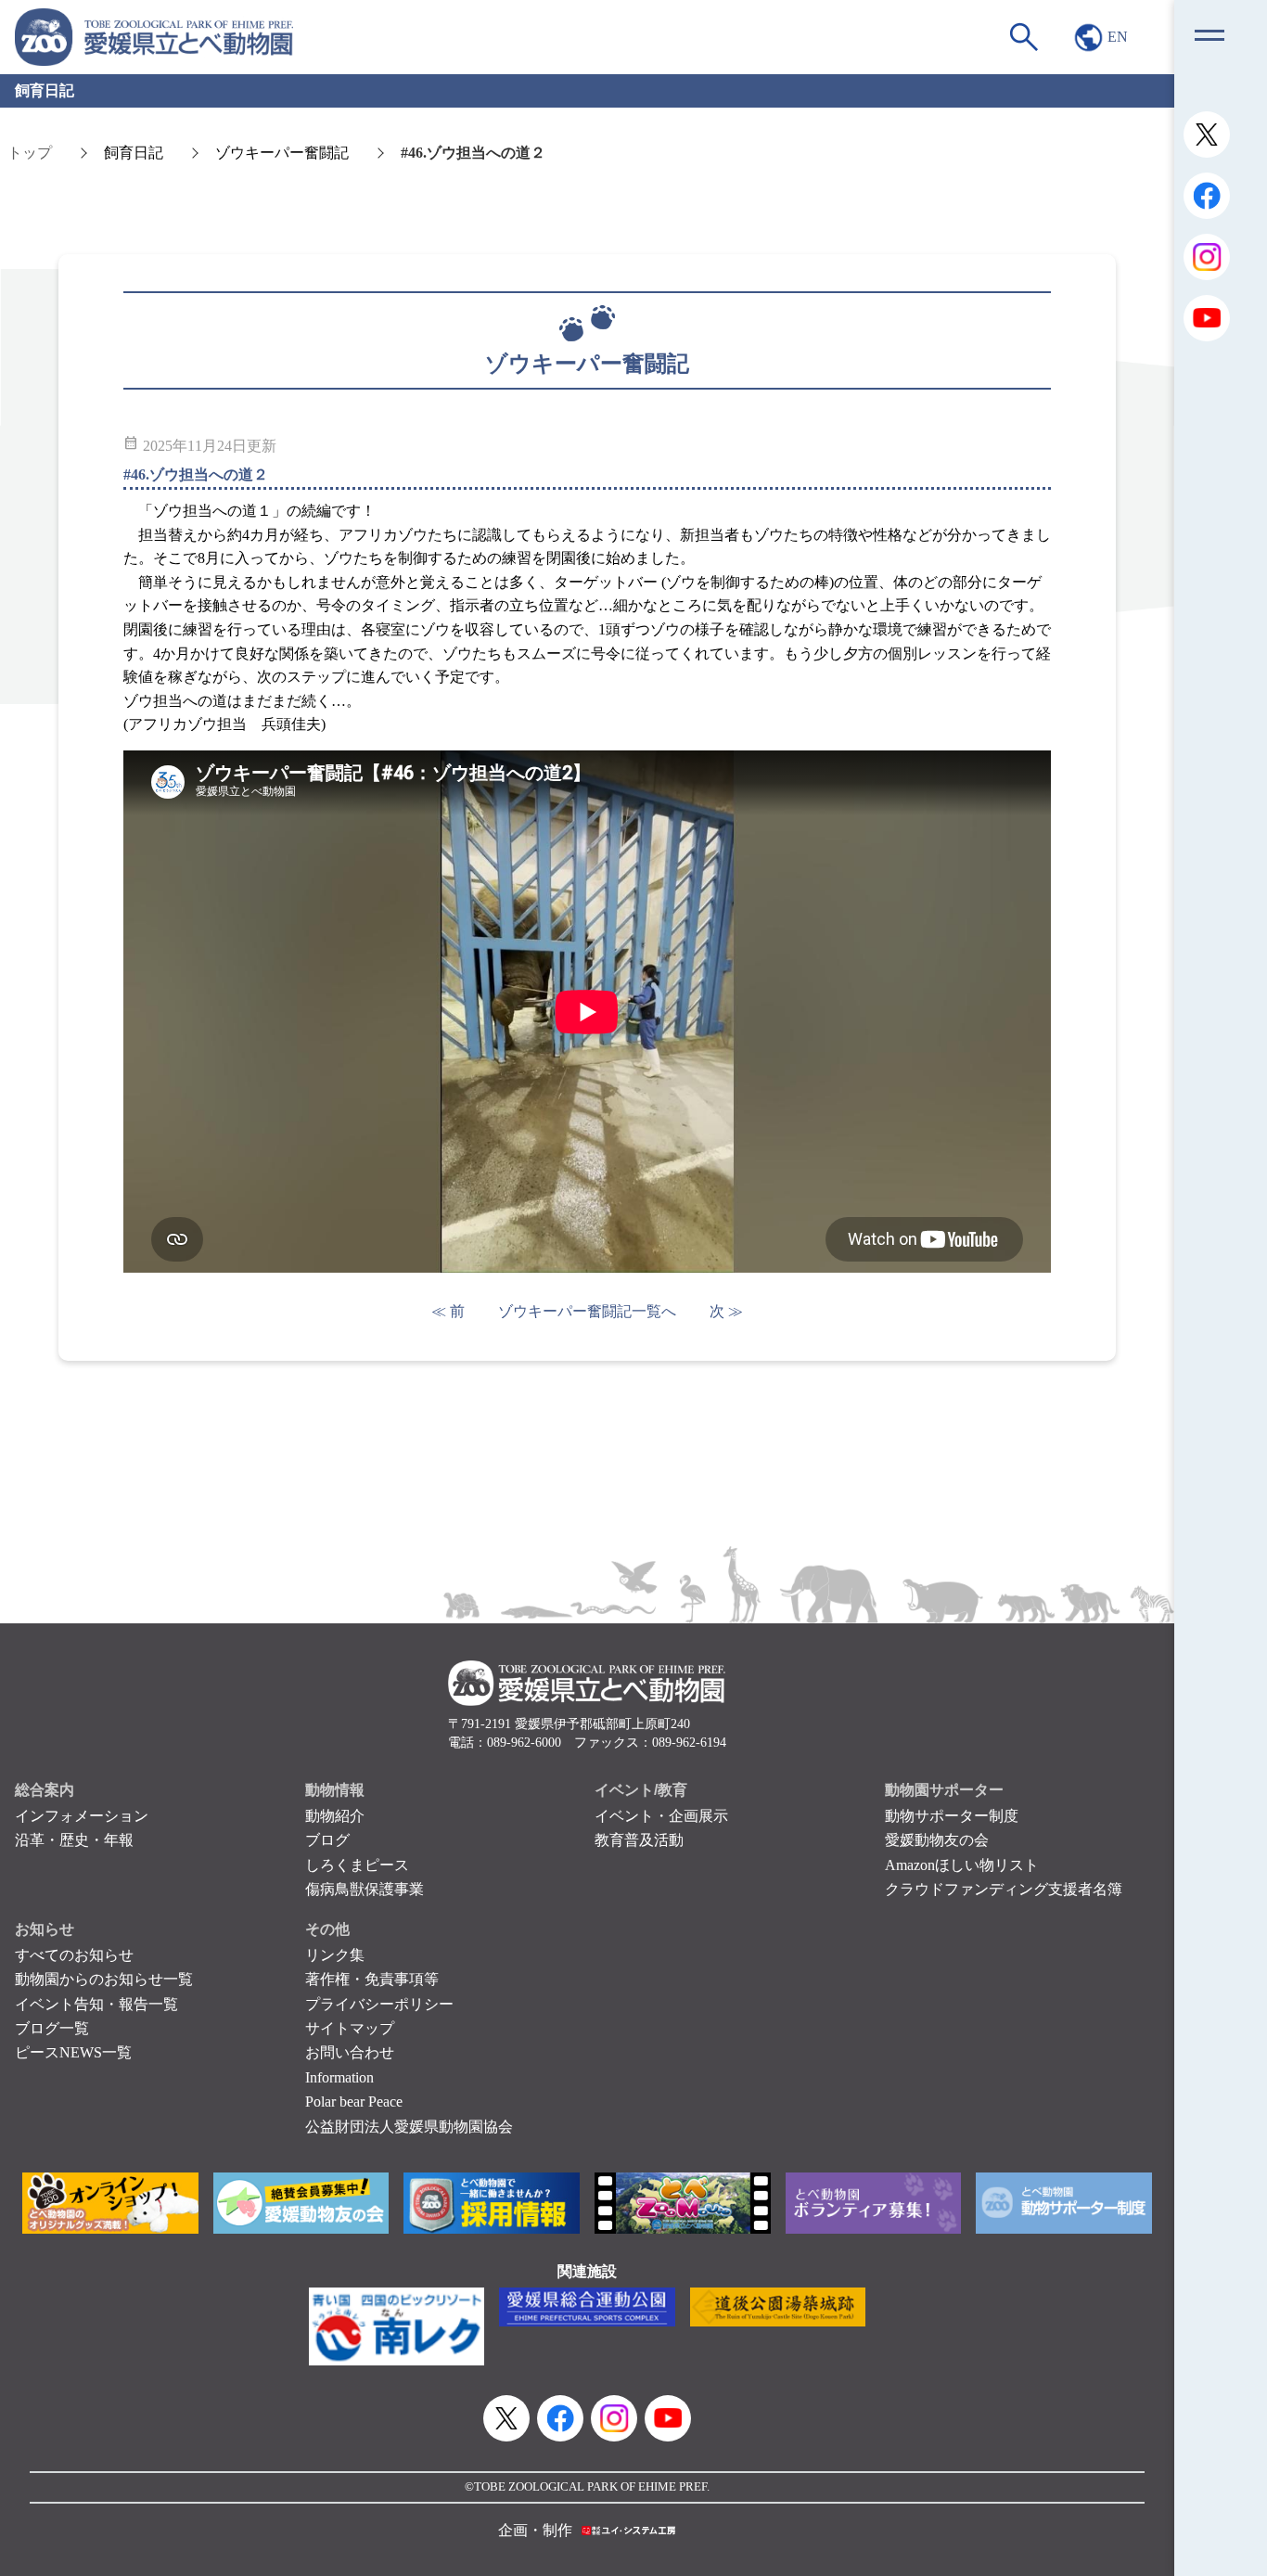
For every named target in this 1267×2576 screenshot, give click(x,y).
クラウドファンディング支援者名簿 (1004, 1889)
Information (339, 2077)
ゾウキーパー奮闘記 (282, 153)
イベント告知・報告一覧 (96, 2004)
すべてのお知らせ (74, 1955)
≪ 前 (448, 1311)
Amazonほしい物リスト (962, 1865)
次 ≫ (726, 1311)
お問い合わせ (350, 2052)
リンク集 (335, 1955)
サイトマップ (350, 2028)
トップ (30, 153)
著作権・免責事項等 (372, 1979)
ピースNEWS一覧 (73, 2052)
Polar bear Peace (354, 2102)
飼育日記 (134, 153)
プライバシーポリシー (379, 2004)
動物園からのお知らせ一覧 (104, 1979)
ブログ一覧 (52, 2028)
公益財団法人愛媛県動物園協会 (409, 2127)
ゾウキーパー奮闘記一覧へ (587, 1311)
